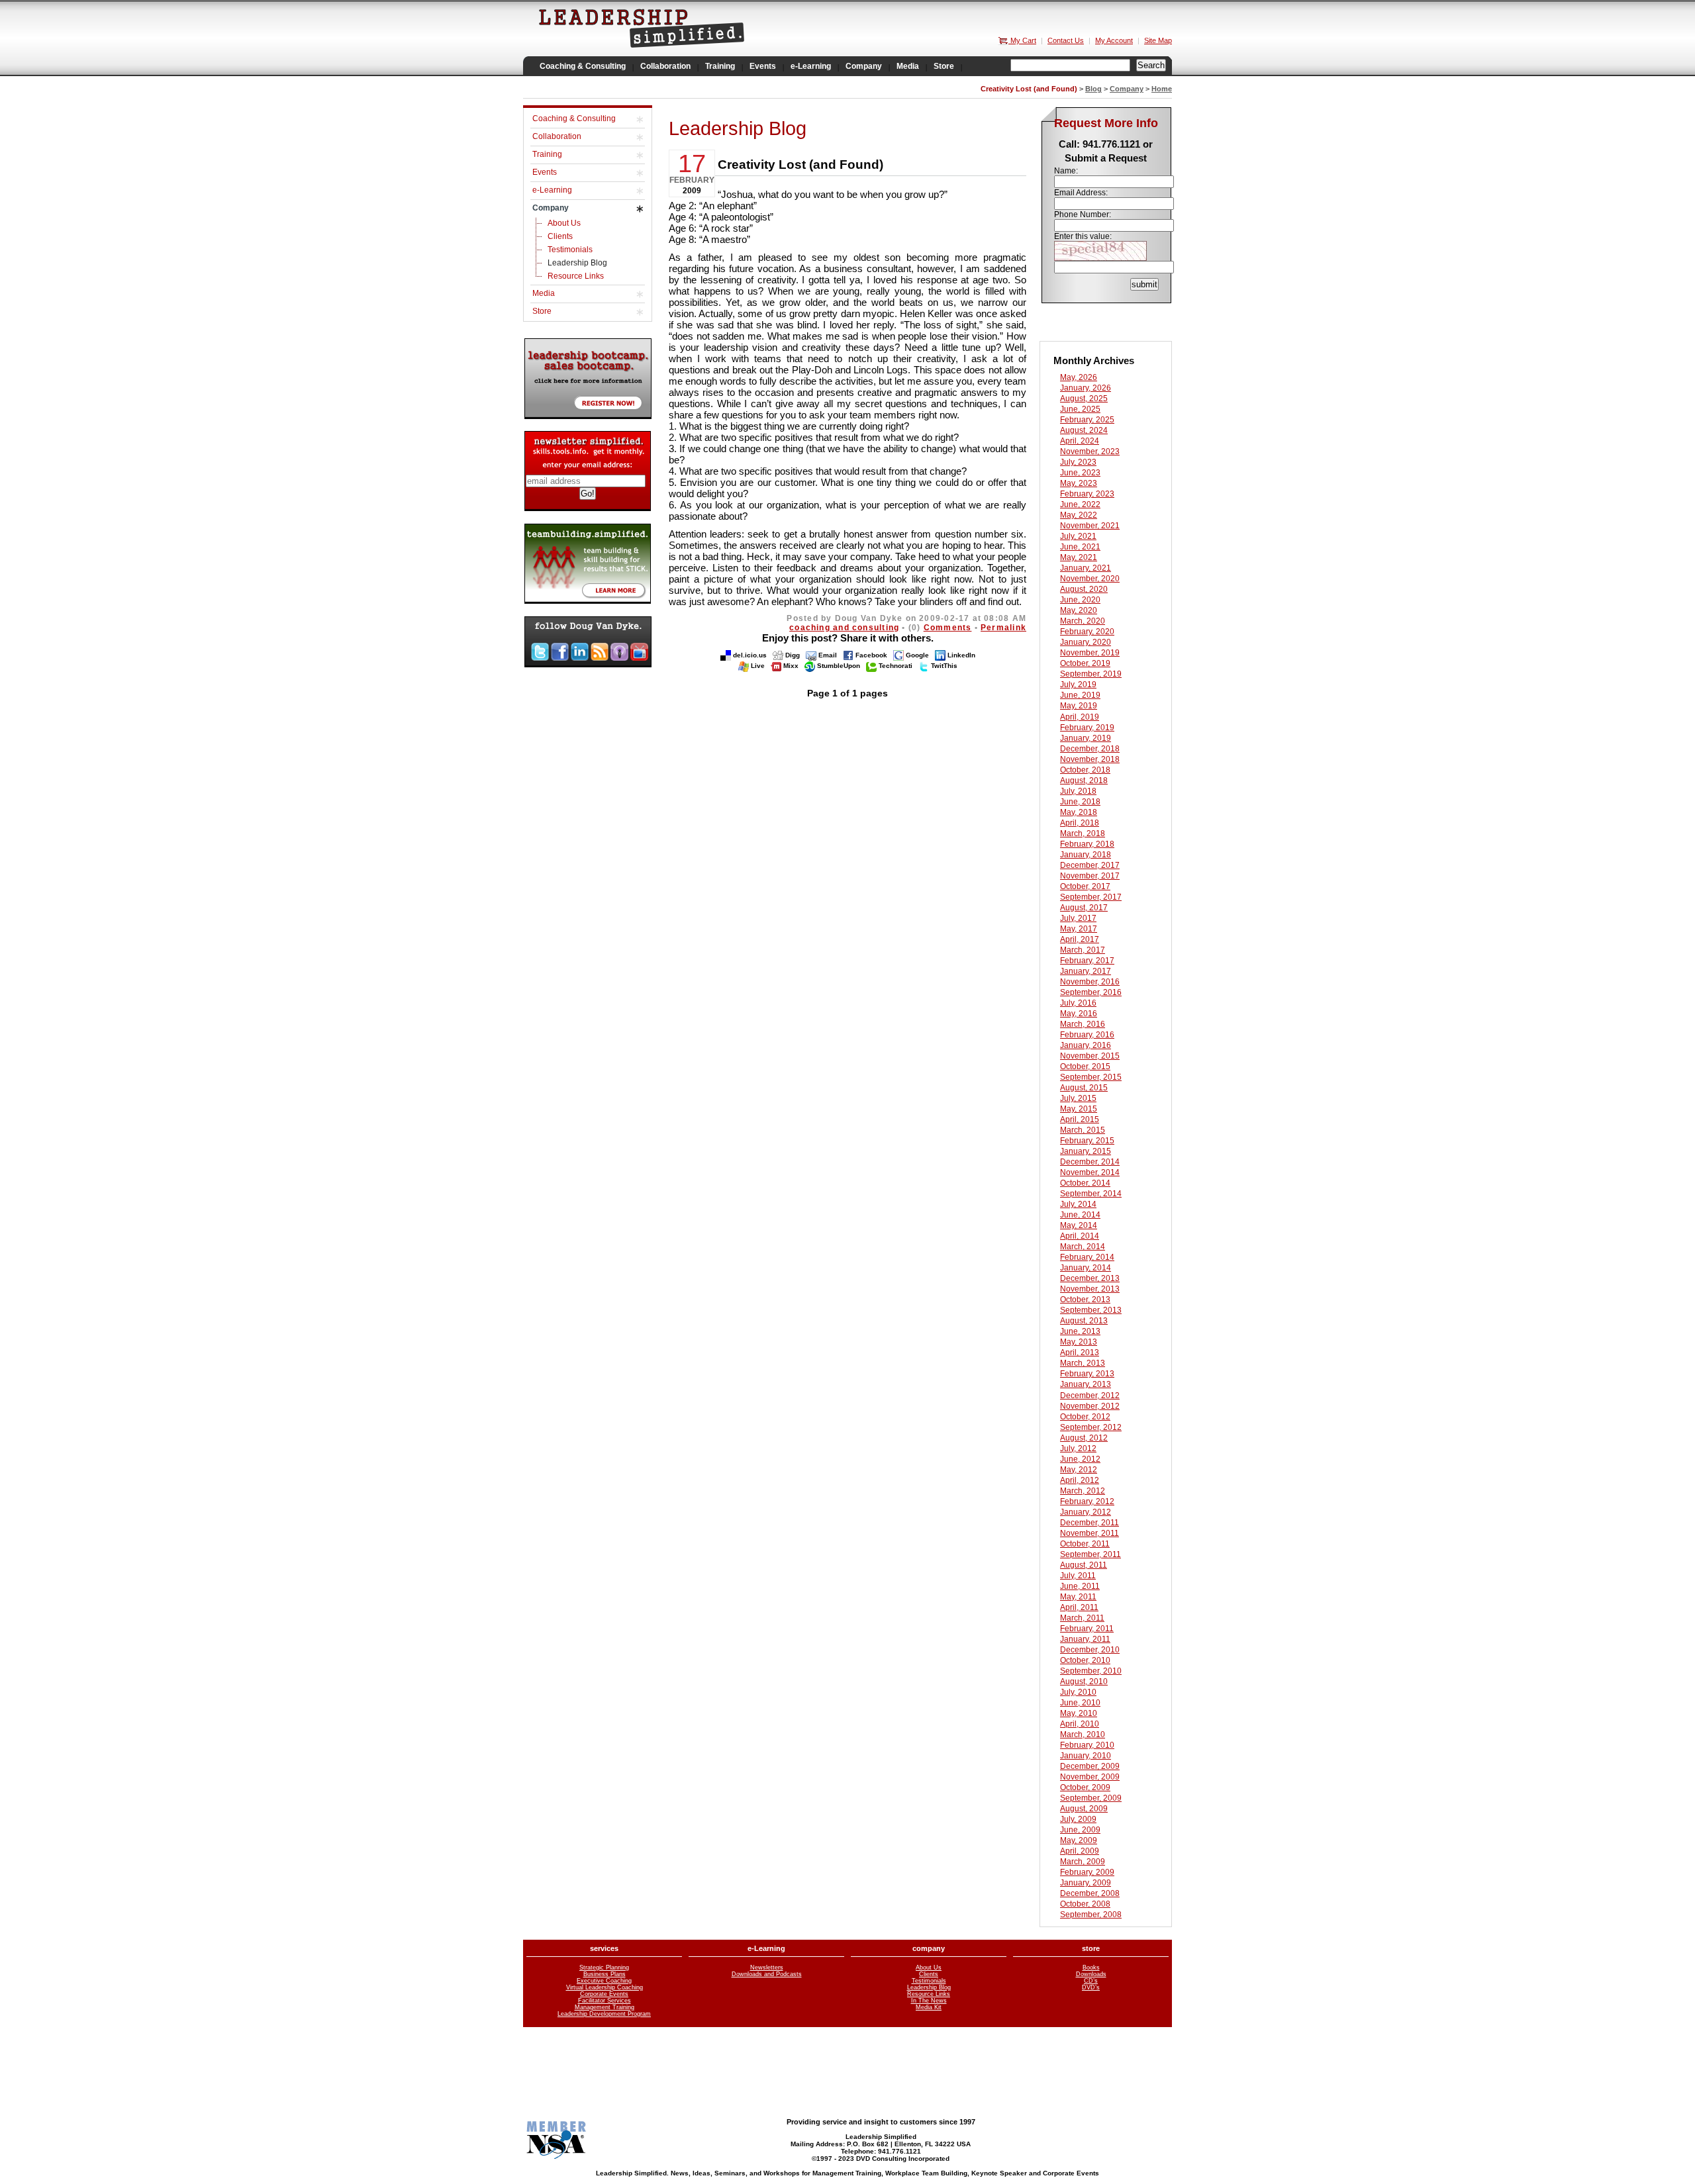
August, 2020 (1084, 589)
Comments (948, 628)
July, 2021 (1078, 536)
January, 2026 (1086, 388)
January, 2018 (1086, 855)
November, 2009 (1090, 1777)
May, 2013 (1079, 1342)
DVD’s (1091, 1987)
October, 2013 (1085, 1300)
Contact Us (1066, 40)
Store (542, 311)
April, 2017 (1080, 939)
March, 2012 (1083, 1491)
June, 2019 (1080, 695)
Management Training (605, 2007)
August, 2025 (1084, 399)
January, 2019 (1086, 738)
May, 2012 (1079, 1470)
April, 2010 (1080, 1724)
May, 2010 (1079, 1713)
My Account (1114, 40)
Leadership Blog (577, 263)
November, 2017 (1090, 876)
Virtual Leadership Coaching (605, 1987)
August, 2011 (1084, 1565)
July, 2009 (1078, 1819)
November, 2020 (1090, 579)
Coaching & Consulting (574, 119)
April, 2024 (1080, 441)
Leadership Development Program (604, 2014)
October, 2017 (1085, 886)
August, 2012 (1084, 1438)
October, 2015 (1085, 1067)
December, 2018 (1090, 749)
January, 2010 (1086, 1756)
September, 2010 (1091, 1671)
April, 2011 (1079, 1607)
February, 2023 (1087, 494)
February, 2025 (1087, 420)
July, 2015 (1078, 1098)
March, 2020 (1083, 621)
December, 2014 (1090, 1162)
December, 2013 (1090, 1278)
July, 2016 (1078, 1003)
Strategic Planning (604, 1968)
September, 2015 (1091, 1077)
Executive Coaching (604, 1981)
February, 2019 (1087, 728)
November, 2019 (1090, 653)
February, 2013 (1087, 1374)
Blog (1093, 89)
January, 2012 (1086, 1512)
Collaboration (557, 136)
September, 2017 (1091, 897)
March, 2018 (1083, 833)
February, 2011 (1087, 1629)
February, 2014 (1087, 1257)
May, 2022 (1079, 515)
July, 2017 (1078, 918)
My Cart (1022, 40)
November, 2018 (1090, 759)
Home (1162, 89)
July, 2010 (1078, 1692)
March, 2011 (1082, 1618)
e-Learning (552, 190)
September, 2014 (1091, 1194)
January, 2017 (1086, 971)
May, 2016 (1079, 1014)
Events (545, 172)
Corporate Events (604, 1994)
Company (1127, 89)
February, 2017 (1087, 961)
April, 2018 (1080, 823)
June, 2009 (1080, 1830)
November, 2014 (1090, 1172)
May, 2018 (1079, 812)
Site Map (1158, 40)
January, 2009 (1086, 1883)
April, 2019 (1080, 717)
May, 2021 (1079, 557)
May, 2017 (1079, 929)
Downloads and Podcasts (767, 1974)
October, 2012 (1085, 1417)
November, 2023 (1090, 451)
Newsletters (767, 1968)
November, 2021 (1090, 526)
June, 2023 (1080, 473)
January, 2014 (1086, 1268)
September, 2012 (1091, 1427)
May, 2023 (1079, 483)
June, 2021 (1080, 547)
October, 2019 (1085, 663)
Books (1091, 1968)
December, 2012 (1090, 1396)
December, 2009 (1090, 1766)
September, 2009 (1091, 1798)
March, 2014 (1083, 1247)
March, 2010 (1083, 1734)
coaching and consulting (844, 628)
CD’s (1091, 1981)
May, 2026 (1079, 377)
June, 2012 (1080, 1459)
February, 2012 (1087, 1501)
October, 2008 (1085, 1904)
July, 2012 (1078, 1448)
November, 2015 (1090, 1056)
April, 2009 (1080, 1851)
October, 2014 (1085, 1183)
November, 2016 (1090, 982)
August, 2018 (1084, 781)
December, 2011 (1090, 1523)
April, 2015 (1080, 1119)
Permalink (1003, 628)
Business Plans (605, 1974)
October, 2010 (1085, 1660)
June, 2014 (1080, 1215)
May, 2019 (1079, 706)
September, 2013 (1091, 1310)
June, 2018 (1080, 802)
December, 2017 (1090, 865)
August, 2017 (1084, 908)
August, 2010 (1084, 1682)
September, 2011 (1090, 1554)
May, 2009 (1079, 1840)
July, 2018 (1078, 791)
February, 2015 (1087, 1141)
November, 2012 (1090, 1406)
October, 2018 (1085, 770)
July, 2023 (1078, 462)
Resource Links (576, 276)
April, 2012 (1080, 1480)
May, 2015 (1079, 1109)
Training (547, 154)
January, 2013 (1086, 1384)
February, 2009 (1087, 1872)
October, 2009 (1085, 1787)
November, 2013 (1090, 1289)
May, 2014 (1079, 1225)
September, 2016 (1091, 992)
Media (544, 293)
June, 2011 (1080, 1586)
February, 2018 (1087, 844)
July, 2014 (1078, 1204)
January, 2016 (1086, 1045)
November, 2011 (1090, 1533)
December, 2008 (1090, 1893)
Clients (560, 236)
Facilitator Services (605, 2001)
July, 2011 (1078, 1576)
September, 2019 (1091, 674)
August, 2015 (1084, 1088)
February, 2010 (1087, 1745)
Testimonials (570, 250)
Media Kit (929, 2007)
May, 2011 (1078, 1597)
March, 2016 (1083, 1024)
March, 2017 (1083, 950)
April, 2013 (1080, 1353)
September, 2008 (1091, 1915)
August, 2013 (1084, 1321)
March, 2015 (1083, 1130)
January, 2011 (1085, 1639)
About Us (564, 223)
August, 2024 (1084, 430)
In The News (929, 2001)
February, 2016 (1087, 1035)
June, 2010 (1080, 1703)
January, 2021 (1086, 568)
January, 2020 (1086, 642)
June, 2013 (1080, 1331)
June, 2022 (1080, 504)
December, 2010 (1090, 1650)
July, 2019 (1078, 685)
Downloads (1091, 1974)
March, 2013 (1083, 1363)
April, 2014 (1080, 1236)
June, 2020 (1080, 600)
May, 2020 (1079, 610)
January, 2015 (1086, 1151)
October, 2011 (1085, 1544)
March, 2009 (1083, 1862)
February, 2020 (1087, 632)
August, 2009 (1084, 1809)
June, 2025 (1080, 409)
